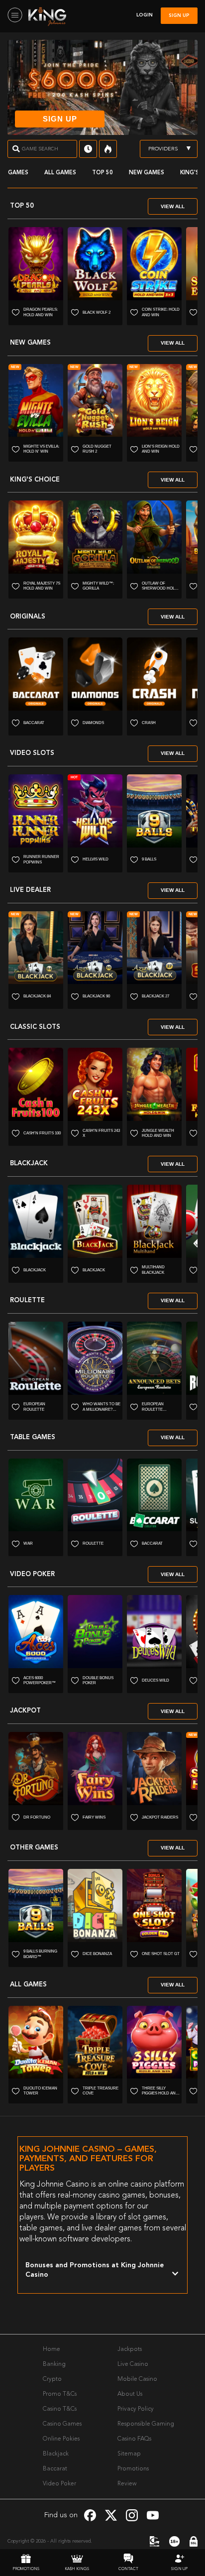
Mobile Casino (137, 2379)
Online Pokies (61, 2439)
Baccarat (55, 2469)
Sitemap (129, 2454)
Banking (54, 2364)
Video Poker (59, 2484)
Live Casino (133, 2364)
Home (51, 2349)
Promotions (133, 2469)
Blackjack (56, 2454)
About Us (130, 2394)
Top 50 (102, 173)
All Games (60, 173)
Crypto (52, 2379)
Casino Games (62, 2424)
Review (127, 2484)
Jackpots (130, 2349)
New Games (147, 173)
